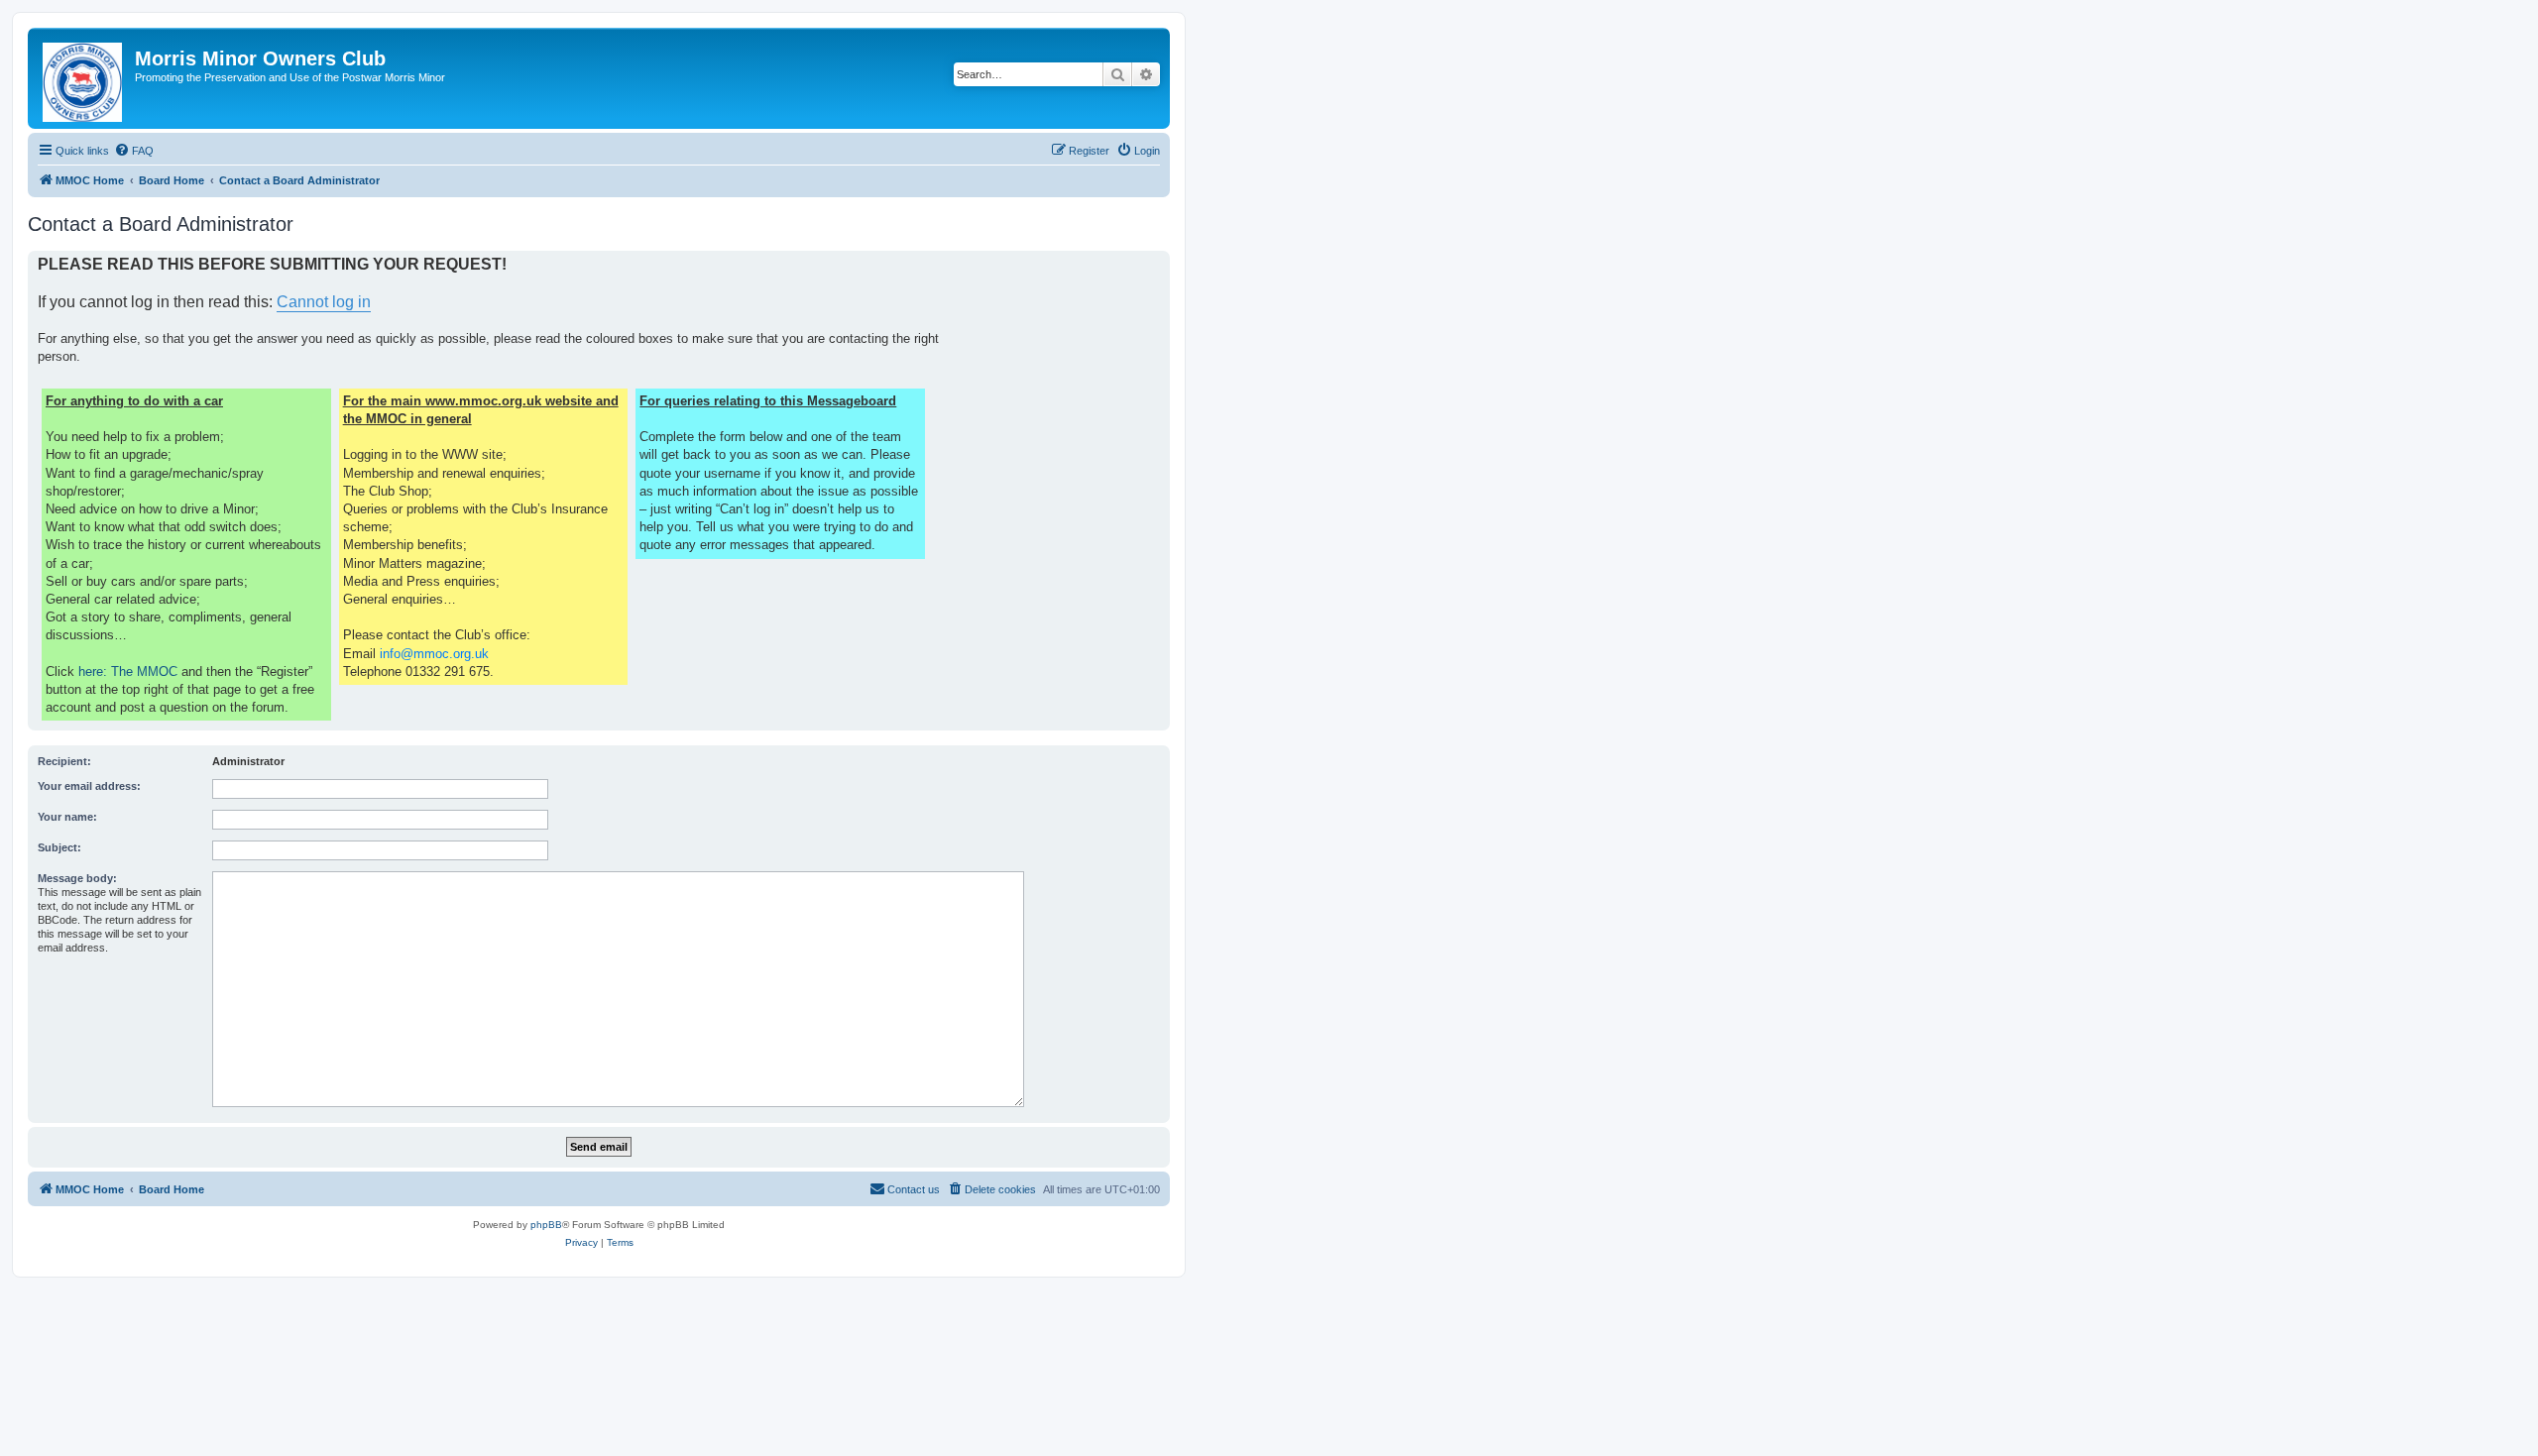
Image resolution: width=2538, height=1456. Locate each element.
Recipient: (64, 761)
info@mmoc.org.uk (434, 654)
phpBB (546, 1225)
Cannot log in (324, 302)
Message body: (77, 878)
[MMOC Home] (84, 78)
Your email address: (89, 786)
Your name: (67, 817)
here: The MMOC (128, 672)
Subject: (59, 847)
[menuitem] (134, 151)
